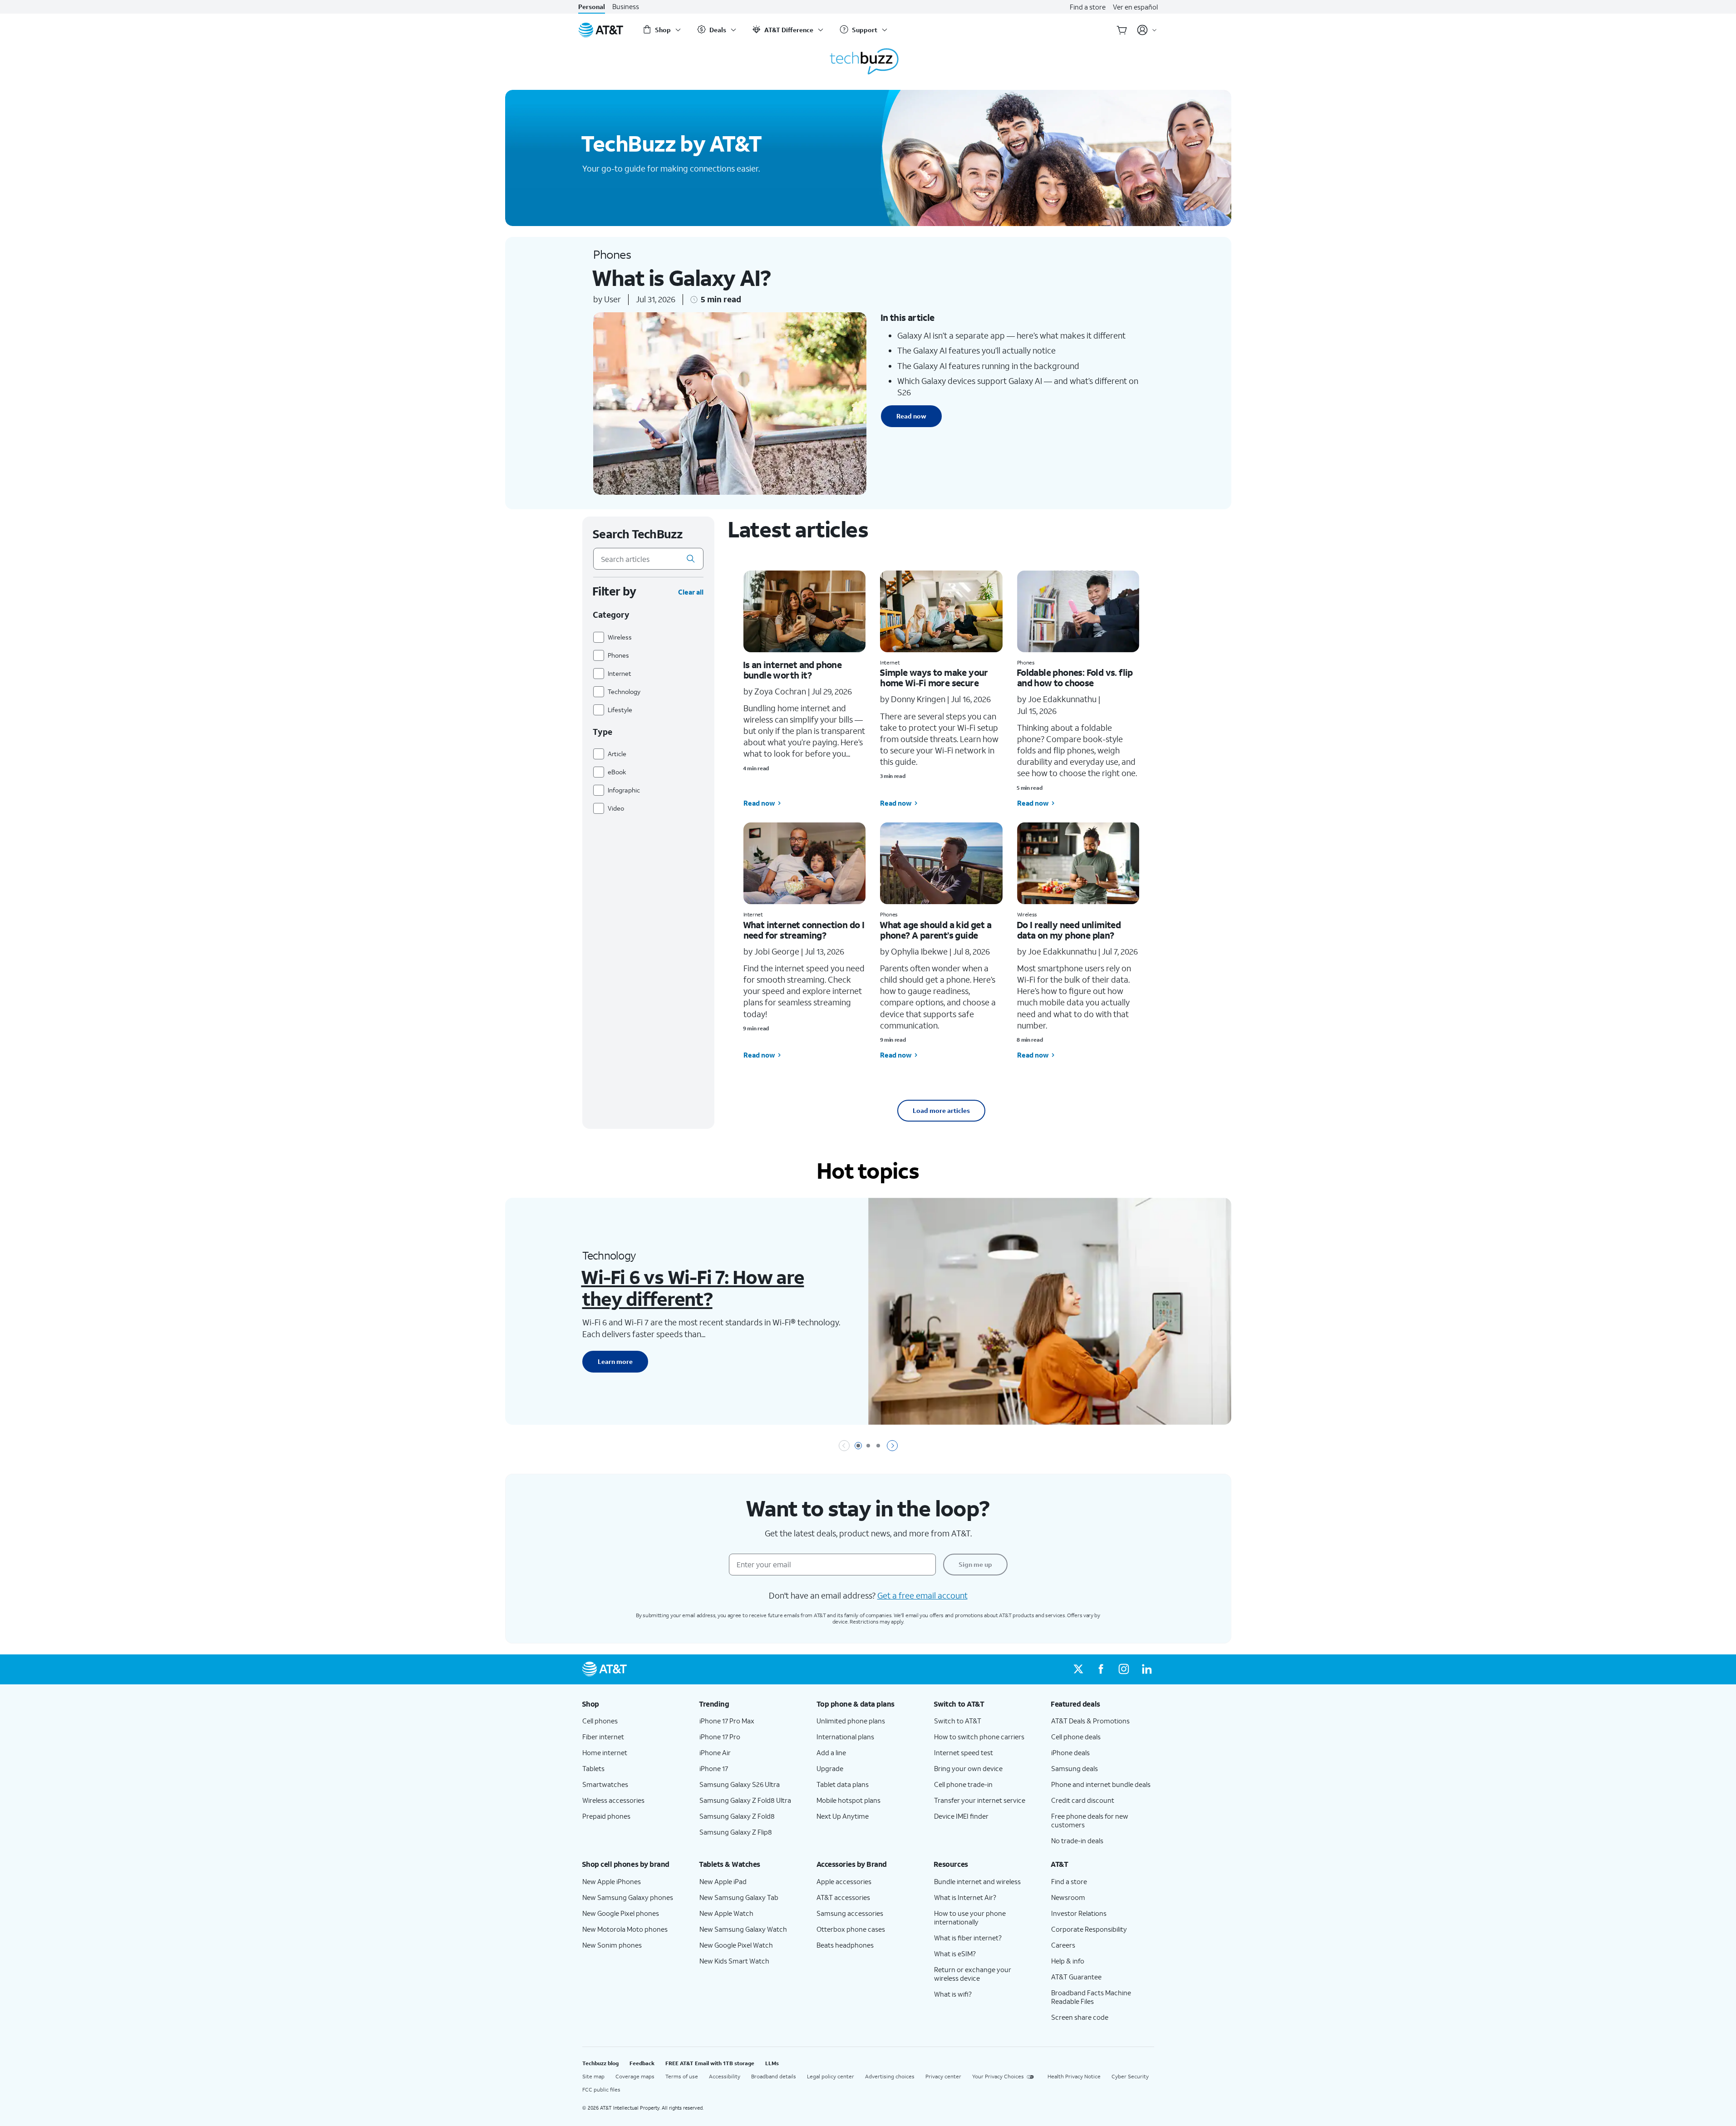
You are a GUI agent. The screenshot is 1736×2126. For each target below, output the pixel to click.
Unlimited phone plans (851, 1721)
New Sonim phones (612, 1945)
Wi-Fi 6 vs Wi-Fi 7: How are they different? (692, 1287)
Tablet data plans (843, 1784)
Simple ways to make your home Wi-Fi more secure (934, 677)
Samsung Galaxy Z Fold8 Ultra (745, 1800)
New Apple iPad (723, 1881)
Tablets (593, 1768)
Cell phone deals (1076, 1737)
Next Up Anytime (843, 1816)
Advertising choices (890, 2076)
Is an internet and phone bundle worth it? (792, 670)
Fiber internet (603, 1737)
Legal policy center (831, 2076)
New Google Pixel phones (621, 1913)
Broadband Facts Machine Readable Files (1091, 1997)
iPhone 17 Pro (720, 1737)
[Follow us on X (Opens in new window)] (1078, 1669)
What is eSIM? (955, 1954)
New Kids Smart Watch (734, 1961)
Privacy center (943, 2076)
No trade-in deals (1077, 1841)
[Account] (1147, 30)
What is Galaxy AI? (681, 278)
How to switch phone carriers (979, 1737)
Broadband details (774, 2076)
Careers (1063, 1945)
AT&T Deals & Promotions (1090, 1721)
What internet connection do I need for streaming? (804, 930)
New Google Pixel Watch (736, 1945)
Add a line (831, 1752)
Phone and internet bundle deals (1101, 1784)
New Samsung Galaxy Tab (739, 1897)
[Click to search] (691, 559)
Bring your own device (968, 1768)
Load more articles (941, 1110)
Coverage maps (635, 2076)
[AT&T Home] (601, 30)
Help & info (1068, 1961)
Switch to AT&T (958, 1721)
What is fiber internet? (968, 1938)
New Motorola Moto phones (625, 1929)
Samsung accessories (850, 1913)
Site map (593, 2076)
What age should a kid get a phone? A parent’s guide (935, 930)
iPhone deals (1070, 1752)
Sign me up (975, 1564)
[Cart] (1122, 30)
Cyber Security (1130, 2076)
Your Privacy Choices (998, 2076)
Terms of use (682, 2076)
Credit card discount (1083, 1800)
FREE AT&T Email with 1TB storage (710, 2063)
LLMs (772, 2063)
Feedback (642, 2063)
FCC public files (601, 2089)
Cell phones (600, 1721)
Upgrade (830, 1768)
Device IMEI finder (961, 1816)
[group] (634, 1704)
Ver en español (1135, 7)
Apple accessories (844, 1881)
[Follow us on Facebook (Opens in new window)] (1101, 1669)
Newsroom (1068, 1897)
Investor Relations (1079, 1913)
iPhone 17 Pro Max (727, 1721)
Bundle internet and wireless (977, 1881)
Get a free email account (922, 1595)
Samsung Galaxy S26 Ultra (740, 1784)
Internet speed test (964, 1752)
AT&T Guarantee (1076, 1977)
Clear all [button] (691, 592)
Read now (911, 416)
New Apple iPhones (612, 1881)
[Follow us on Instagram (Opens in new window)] (1124, 1669)
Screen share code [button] (1080, 2017)
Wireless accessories (613, 1800)
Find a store (1088, 7)
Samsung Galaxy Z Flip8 (736, 1832)
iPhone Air (715, 1752)
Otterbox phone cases (851, 1929)
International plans (845, 1737)
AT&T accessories (843, 1897)
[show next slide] (892, 1446)
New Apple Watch (726, 1913)
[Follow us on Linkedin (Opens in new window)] (1146, 1669)
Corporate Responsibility (1089, 1929)
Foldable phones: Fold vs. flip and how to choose (1075, 677)
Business (626, 7)
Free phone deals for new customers (1090, 1820)
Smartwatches (605, 1784)
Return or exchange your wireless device (973, 1974)
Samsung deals (1075, 1768)
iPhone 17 (714, 1768)
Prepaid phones (606, 1816)
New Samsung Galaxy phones (628, 1897)
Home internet (605, 1752)
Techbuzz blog (600, 2063)
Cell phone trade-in (963, 1784)
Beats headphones (845, 1945)
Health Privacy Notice (1074, 2076)
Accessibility (725, 2076)
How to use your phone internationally (970, 1917)
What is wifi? (953, 1994)
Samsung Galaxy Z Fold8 (737, 1816)
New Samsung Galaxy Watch (743, 1929)
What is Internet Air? (965, 1897)
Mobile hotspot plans (848, 1800)
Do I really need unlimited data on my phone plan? (1069, 930)
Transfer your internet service (980, 1800)
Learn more (615, 1361)
